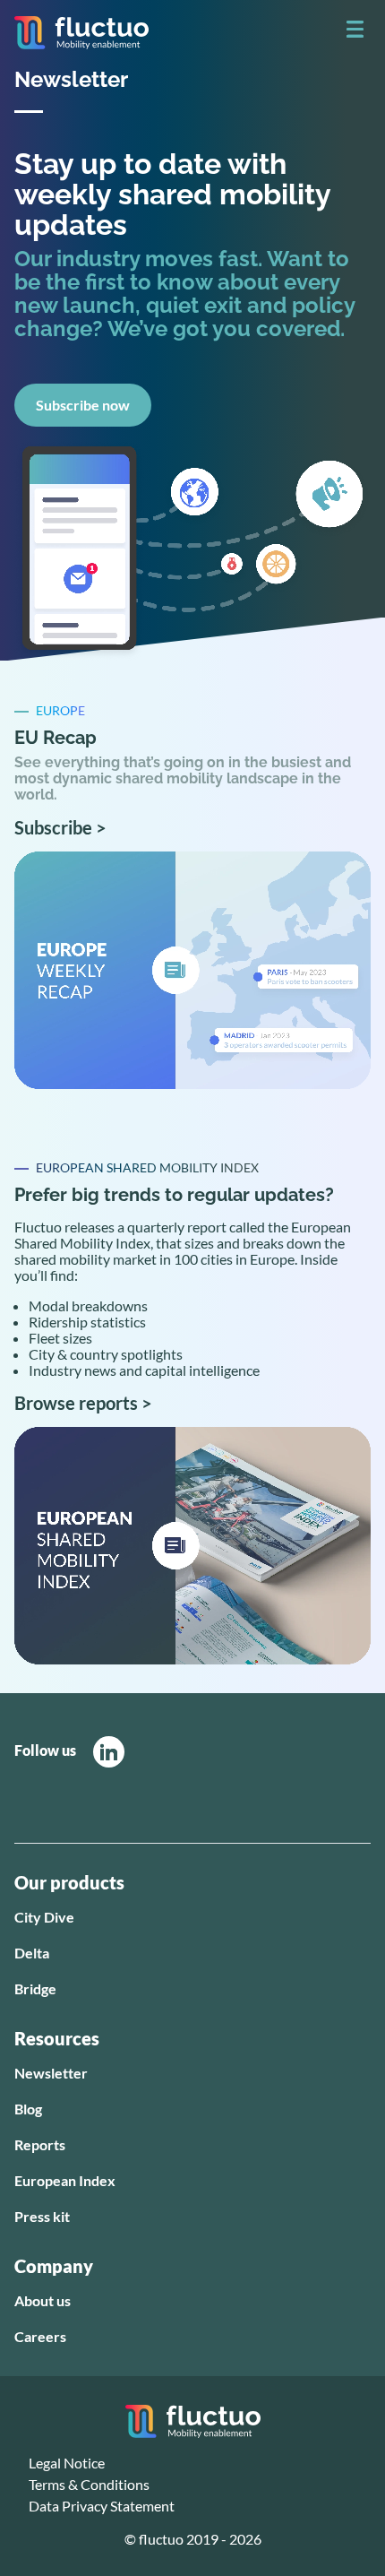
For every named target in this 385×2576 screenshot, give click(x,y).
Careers (40, 2336)
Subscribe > (60, 827)
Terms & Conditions (89, 2484)
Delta (32, 1953)
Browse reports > (83, 1403)
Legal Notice (67, 2463)
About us (43, 2300)
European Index (65, 2180)
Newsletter (51, 2073)
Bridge (35, 1988)
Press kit (42, 2216)
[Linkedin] (109, 1752)
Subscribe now (83, 405)
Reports (40, 2144)
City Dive (44, 1917)
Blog (28, 2109)
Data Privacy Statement (102, 2506)
